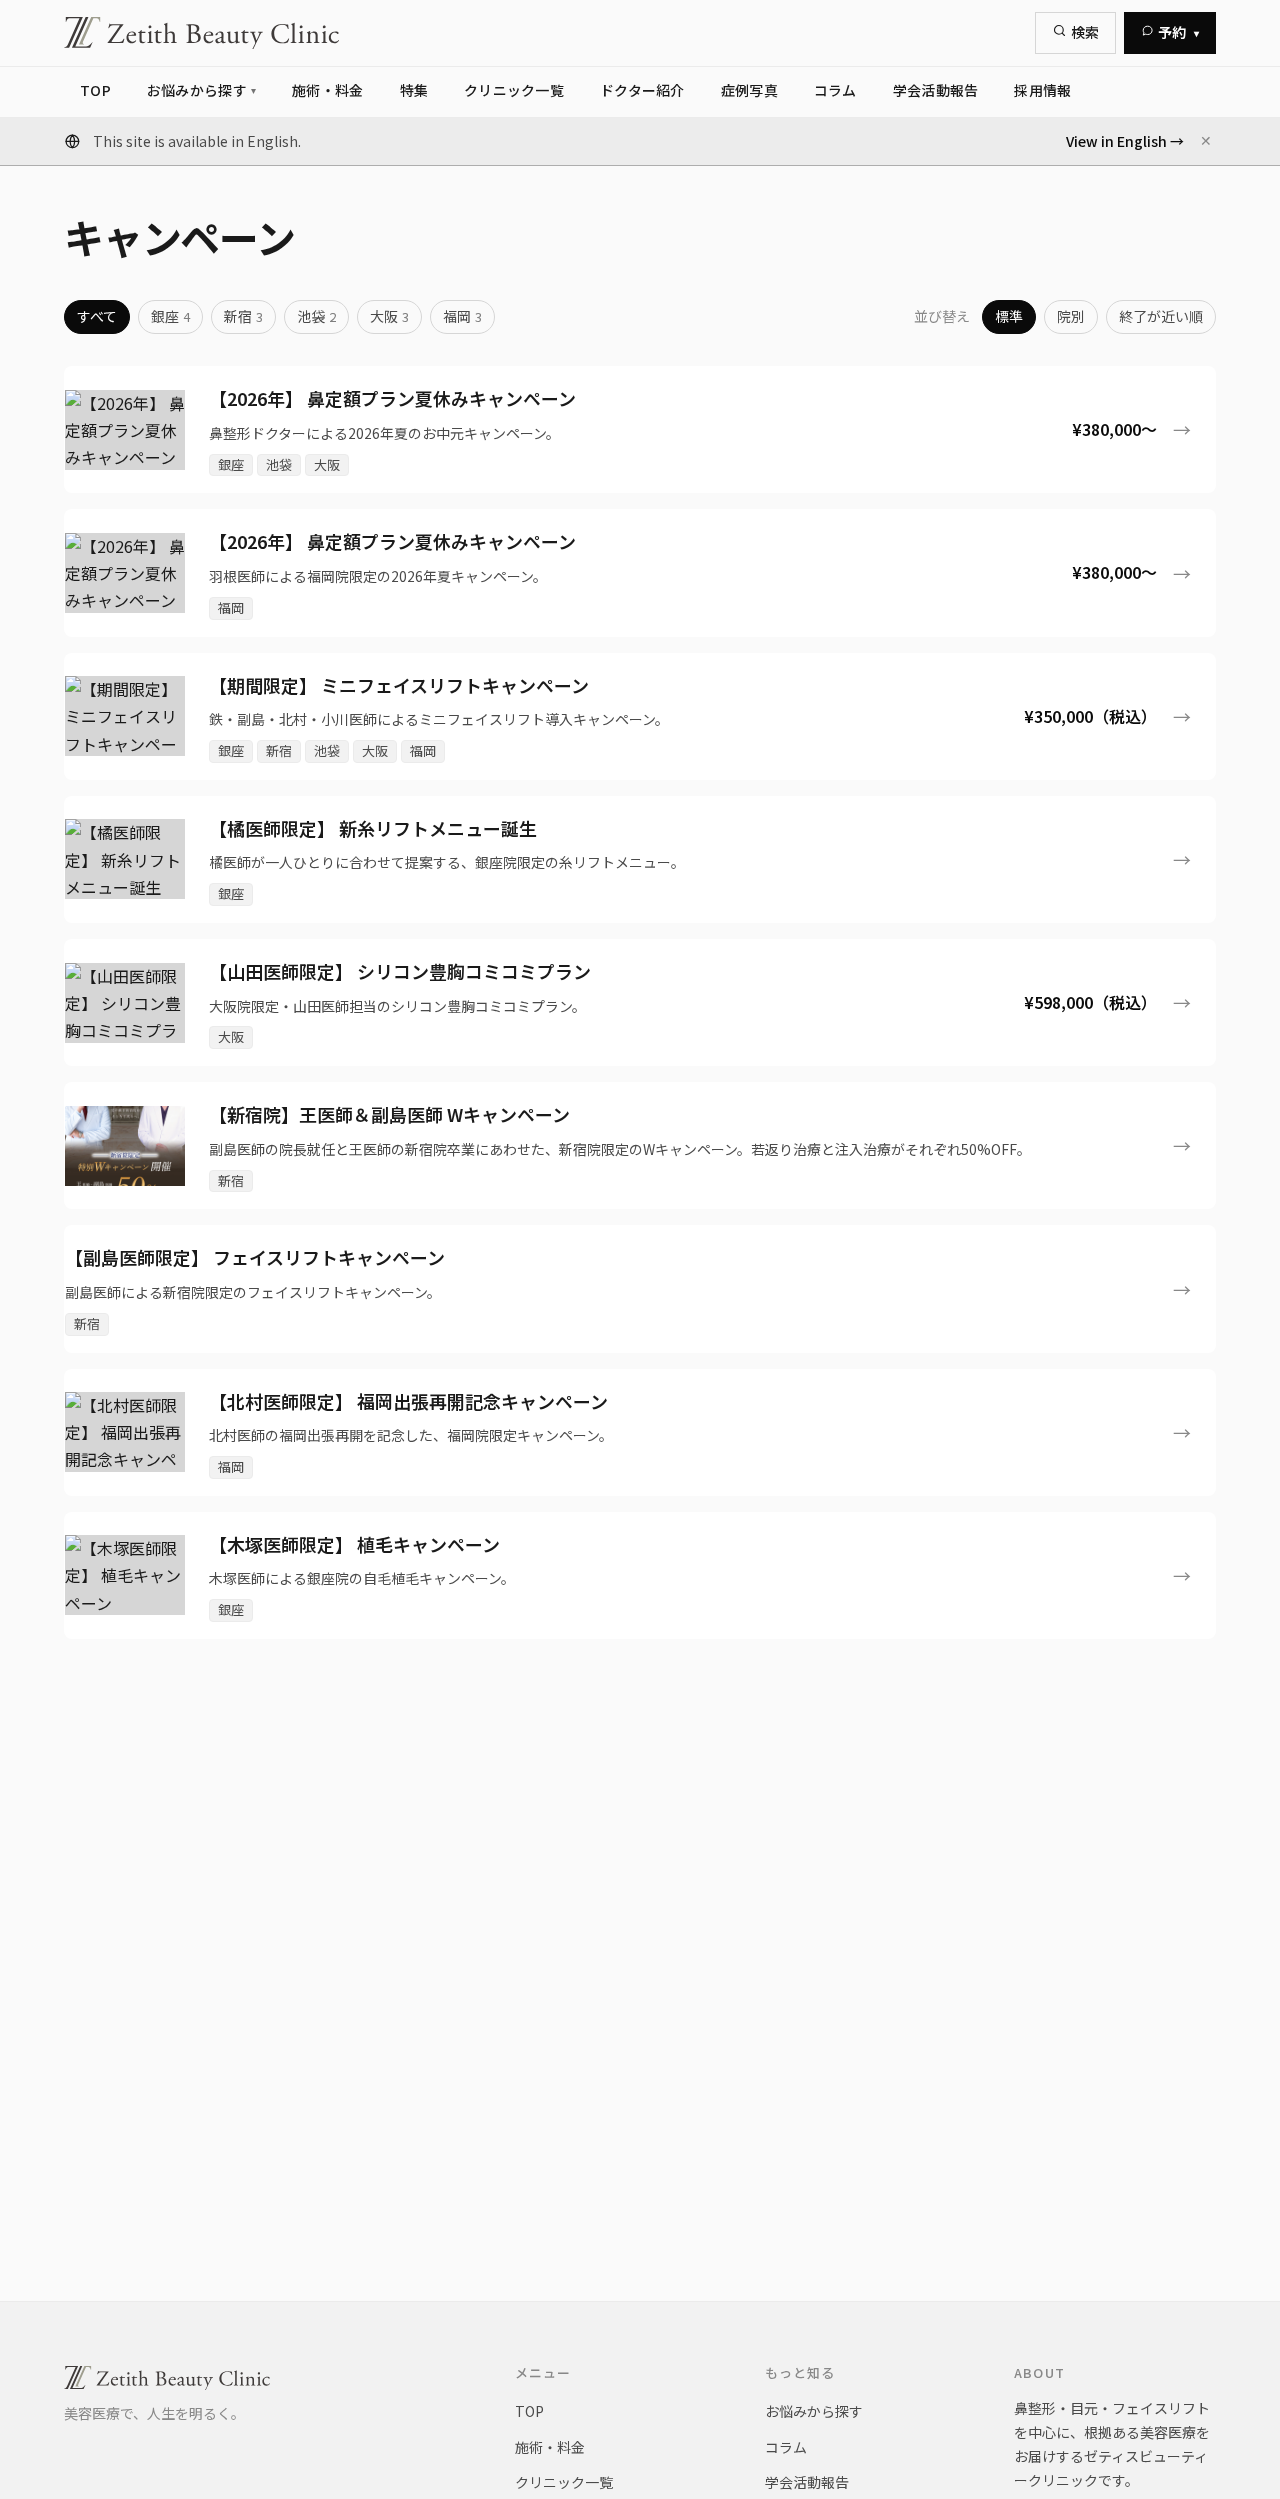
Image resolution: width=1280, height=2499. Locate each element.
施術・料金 (550, 2447)
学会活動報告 (807, 2482)
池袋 (316, 316)
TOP (529, 2411)
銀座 (170, 316)
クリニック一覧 (564, 2482)
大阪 (389, 316)
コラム (786, 2447)
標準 (1009, 316)
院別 (1071, 316)
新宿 (243, 316)
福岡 (462, 316)
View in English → (1125, 141)
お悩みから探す (814, 2411)
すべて (97, 316)
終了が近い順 (1161, 316)
